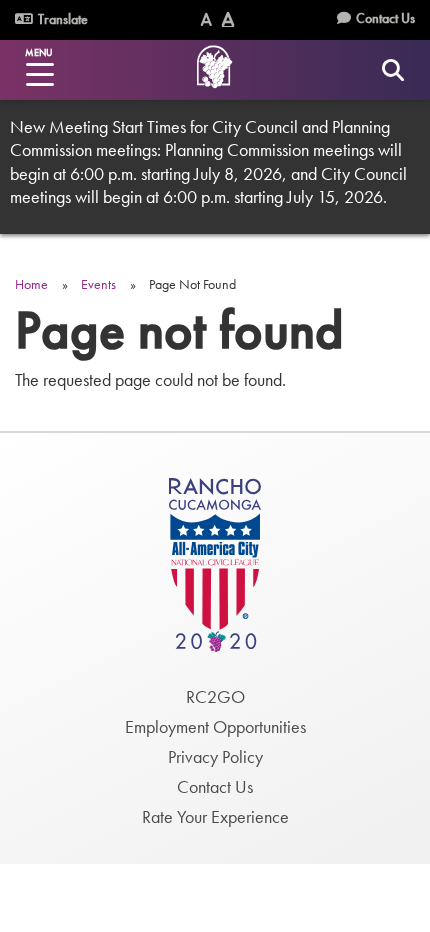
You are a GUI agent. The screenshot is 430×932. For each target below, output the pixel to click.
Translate (61, 19)
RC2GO (215, 696)
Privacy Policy (215, 756)
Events (98, 284)
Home (31, 284)
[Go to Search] (392, 69)
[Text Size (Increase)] (228, 19)
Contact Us (385, 18)
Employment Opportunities (215, 726)
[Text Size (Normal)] (206, 19)
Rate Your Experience (215, 816)
